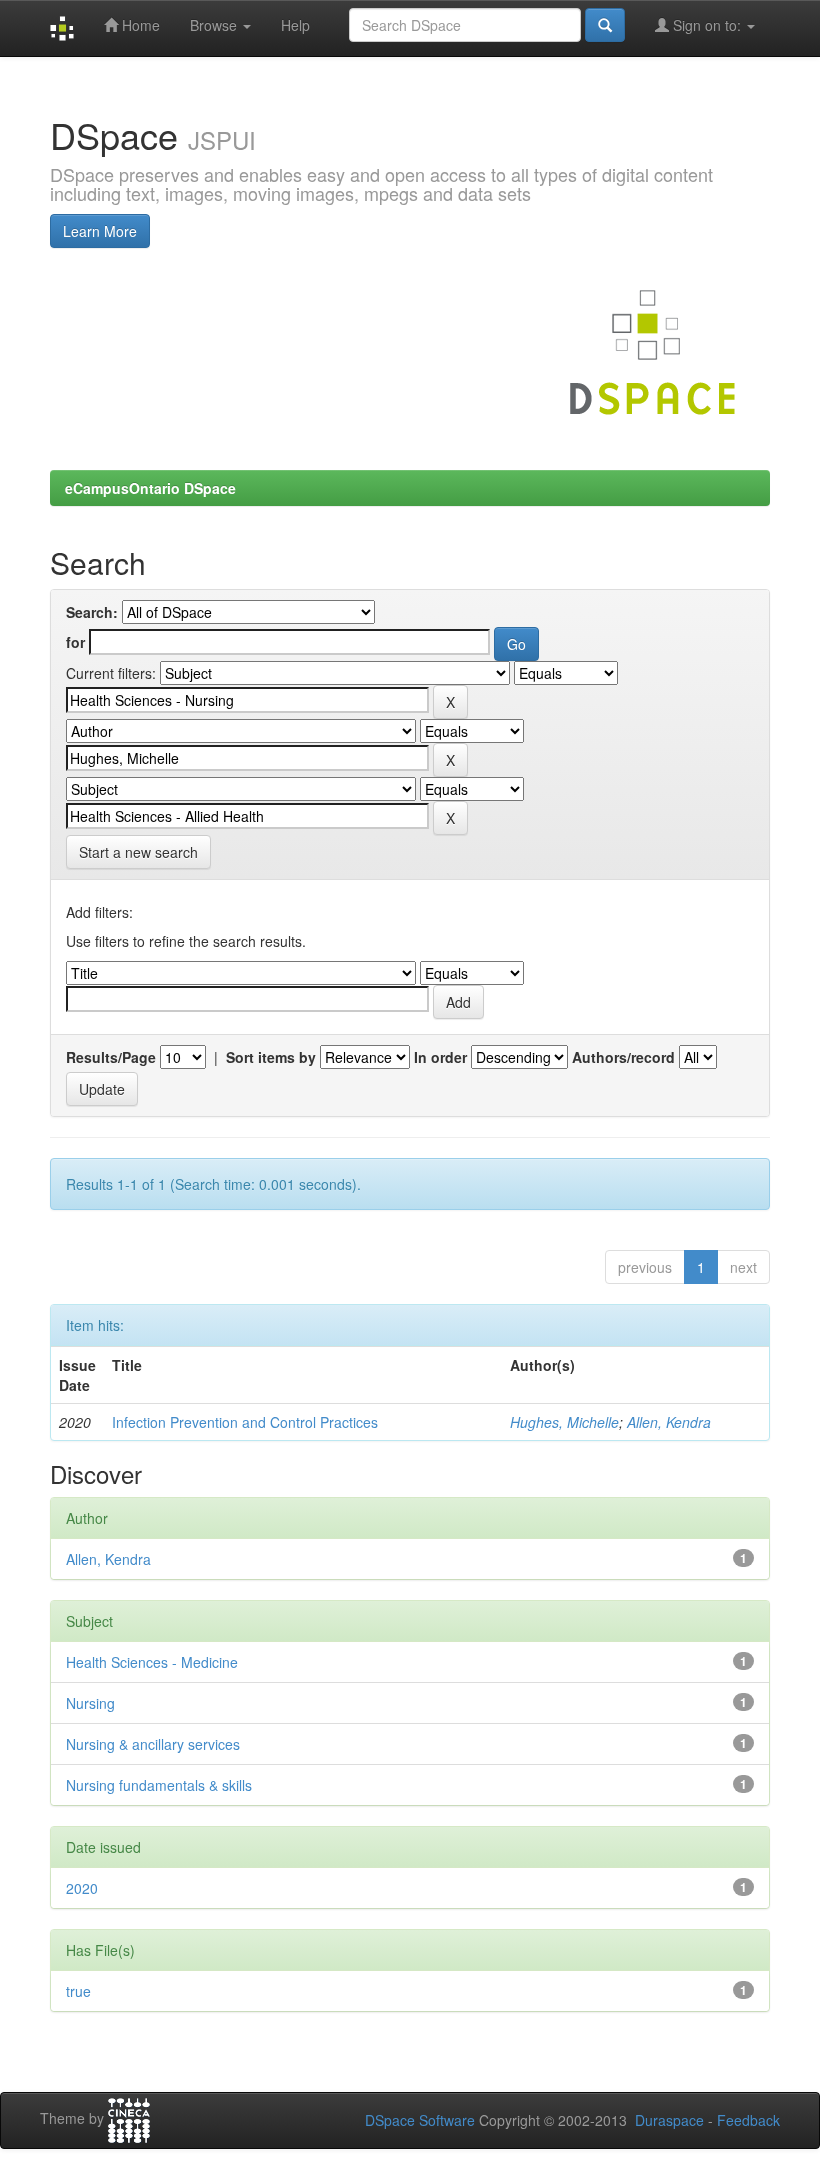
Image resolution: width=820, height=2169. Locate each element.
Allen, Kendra (669, 1422)
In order (440, 1057)
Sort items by (271, 1057)
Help (295, 25)
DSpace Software (420, 2120)
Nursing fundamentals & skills (159, 1785)
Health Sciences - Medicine (152, 1662)
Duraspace (669, 2120)
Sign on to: (707, 25)
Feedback (748, 2120)
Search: (92, 612)
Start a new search (138, 852)
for (75, 642)
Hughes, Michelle (564, 1422)
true (78, 1991)
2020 (82, 1888)
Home (139, 25)
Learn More (100, 231)
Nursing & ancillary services (153, 1744)
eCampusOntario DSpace (150, 488)
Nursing (90, 1703)
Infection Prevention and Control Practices (245, 1422)
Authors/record (623, 1057)
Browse (215, 25)
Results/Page (111, 1057)
